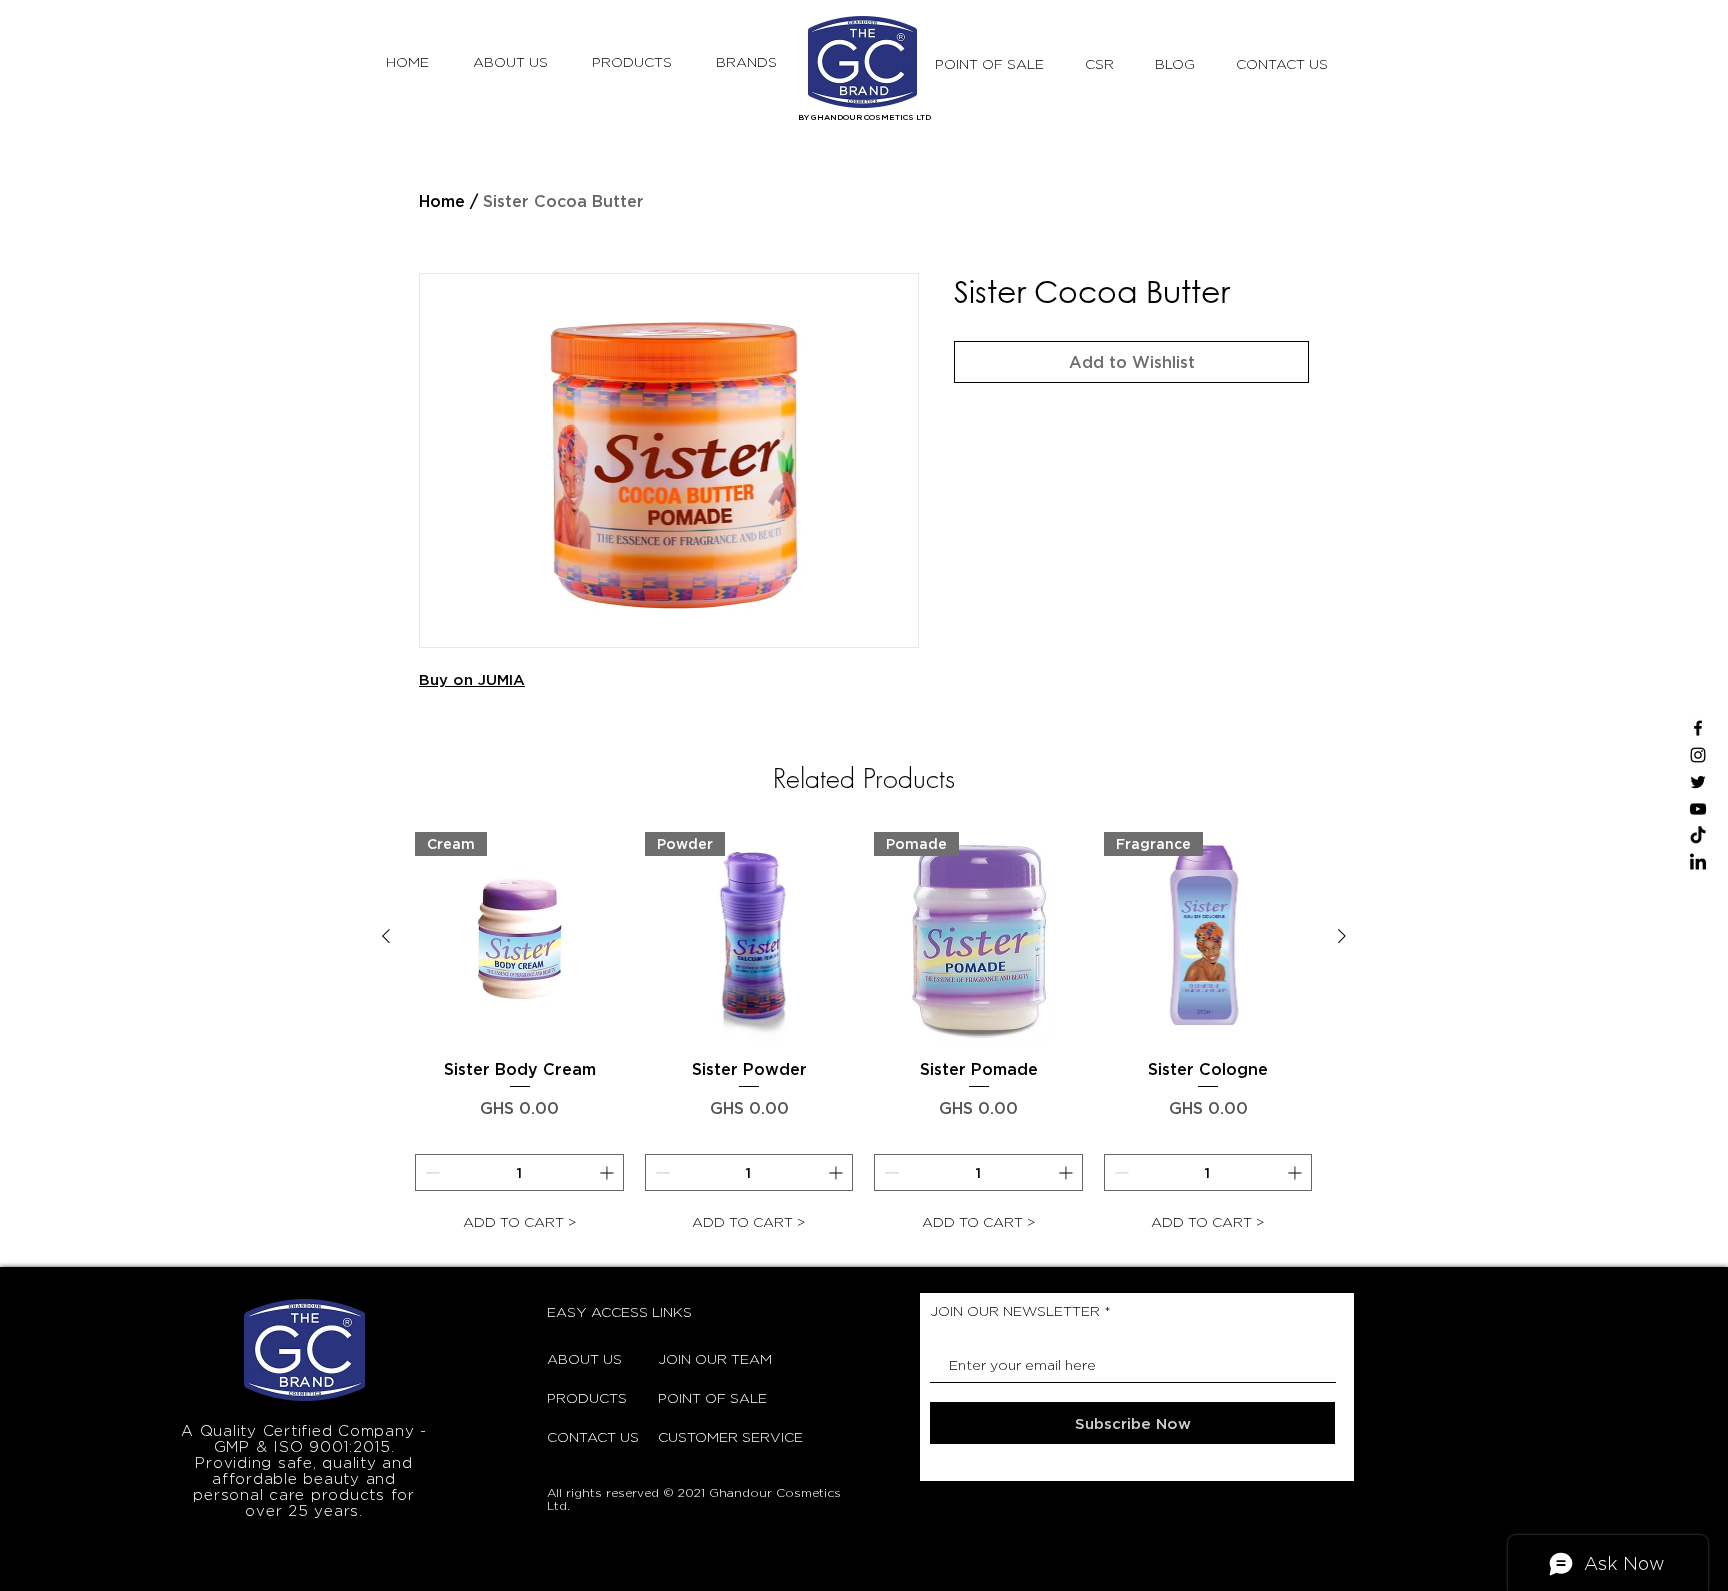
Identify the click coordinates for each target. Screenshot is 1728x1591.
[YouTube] (1698, 809)
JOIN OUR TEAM (708, 1358)
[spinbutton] (519, 1172)
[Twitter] (1698, 782)
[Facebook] (1698, 728)
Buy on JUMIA (472, 679)
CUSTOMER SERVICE (708, 1436)
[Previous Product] (386, 936)
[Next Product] (1342, 936)
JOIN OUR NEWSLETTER (1015, 1311)
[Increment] (608, 1172)
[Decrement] (430, 1172)
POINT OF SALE (708, 1397)
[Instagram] (1698, 755)
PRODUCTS (587, 1397)
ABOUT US (584, 1358)
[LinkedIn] (1698, 863)
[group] (864, 1036)
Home (442, 201)
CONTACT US (593, 1436)
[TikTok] (1698, 836)
